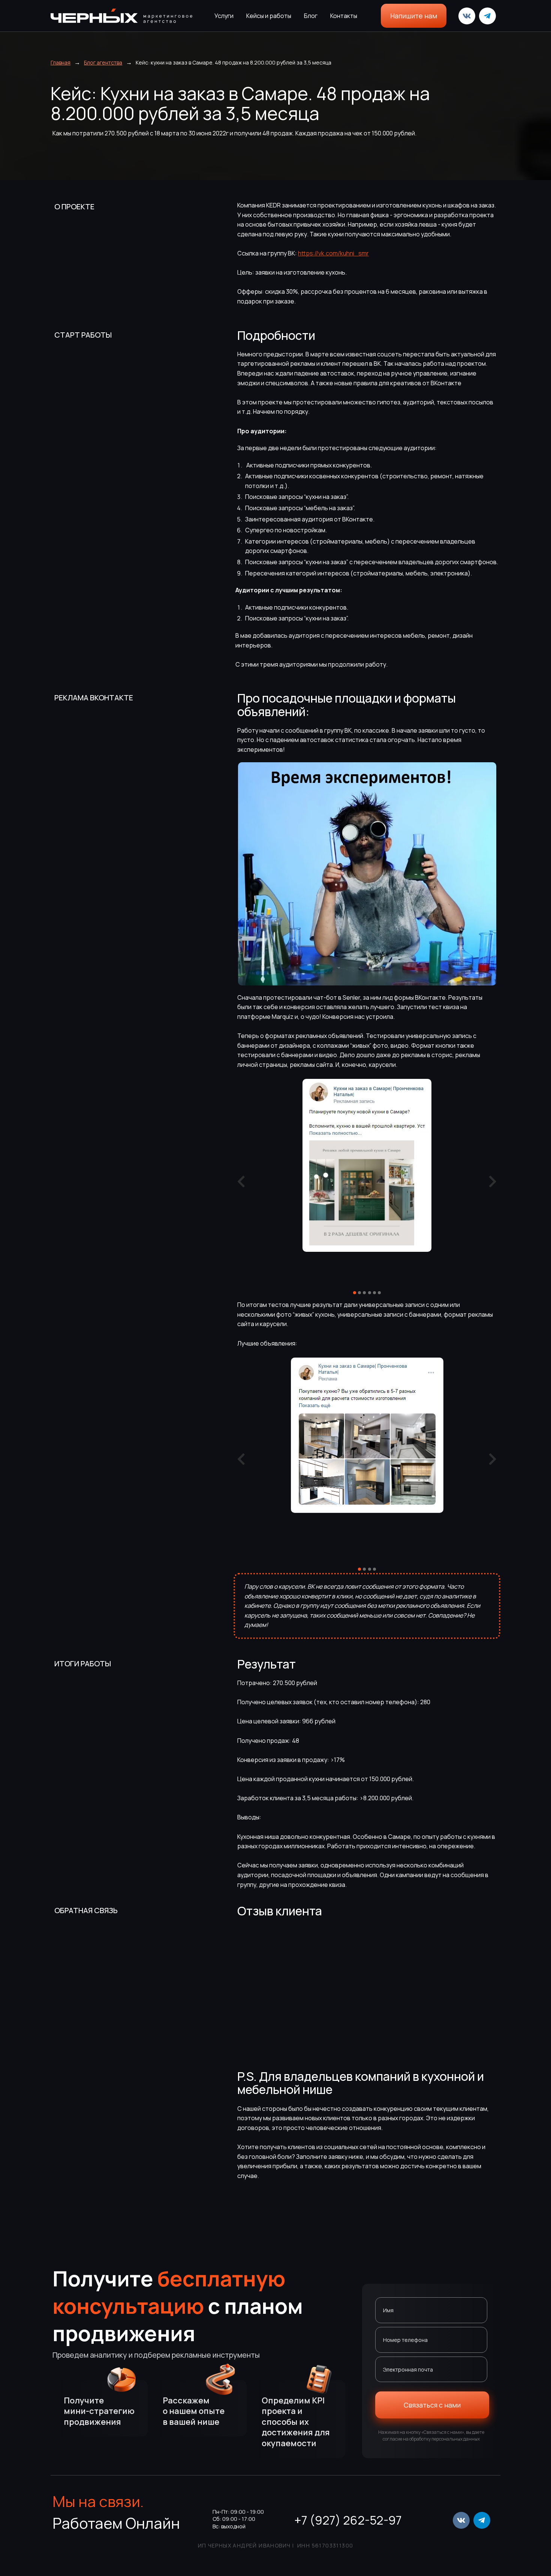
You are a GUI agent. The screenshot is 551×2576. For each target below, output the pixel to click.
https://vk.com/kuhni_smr (333, 253)
